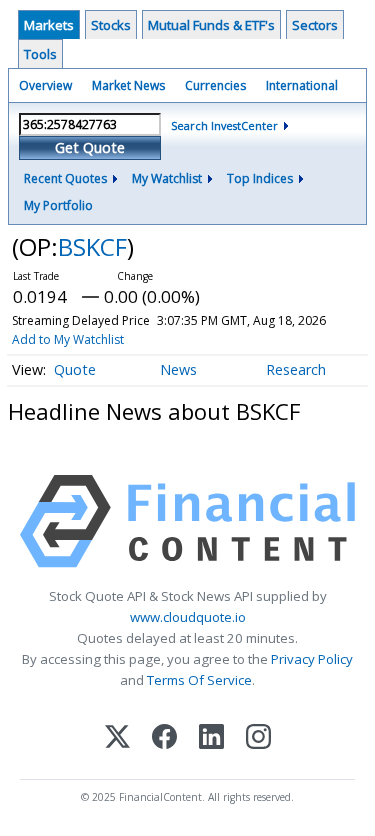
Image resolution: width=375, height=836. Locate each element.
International (302, 85)
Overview (45, 85)
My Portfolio (58, 205)
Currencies (215, 85)
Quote (75, 369)
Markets (49, 25)
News (178, 369)
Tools (40, 54)
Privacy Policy (312, 659)
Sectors (315, 25)
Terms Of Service (199, 680)
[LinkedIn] (211, 738)
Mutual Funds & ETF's (211, 25)
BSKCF (92, 246)
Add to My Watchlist (68, 339)
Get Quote (90, 147)
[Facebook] (164, 738)
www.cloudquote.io (188, 617)
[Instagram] (258, 738)
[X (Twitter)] (117, 738)
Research (296, 369)
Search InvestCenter (224, 125)
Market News (128, 85)
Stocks (111, 25)
